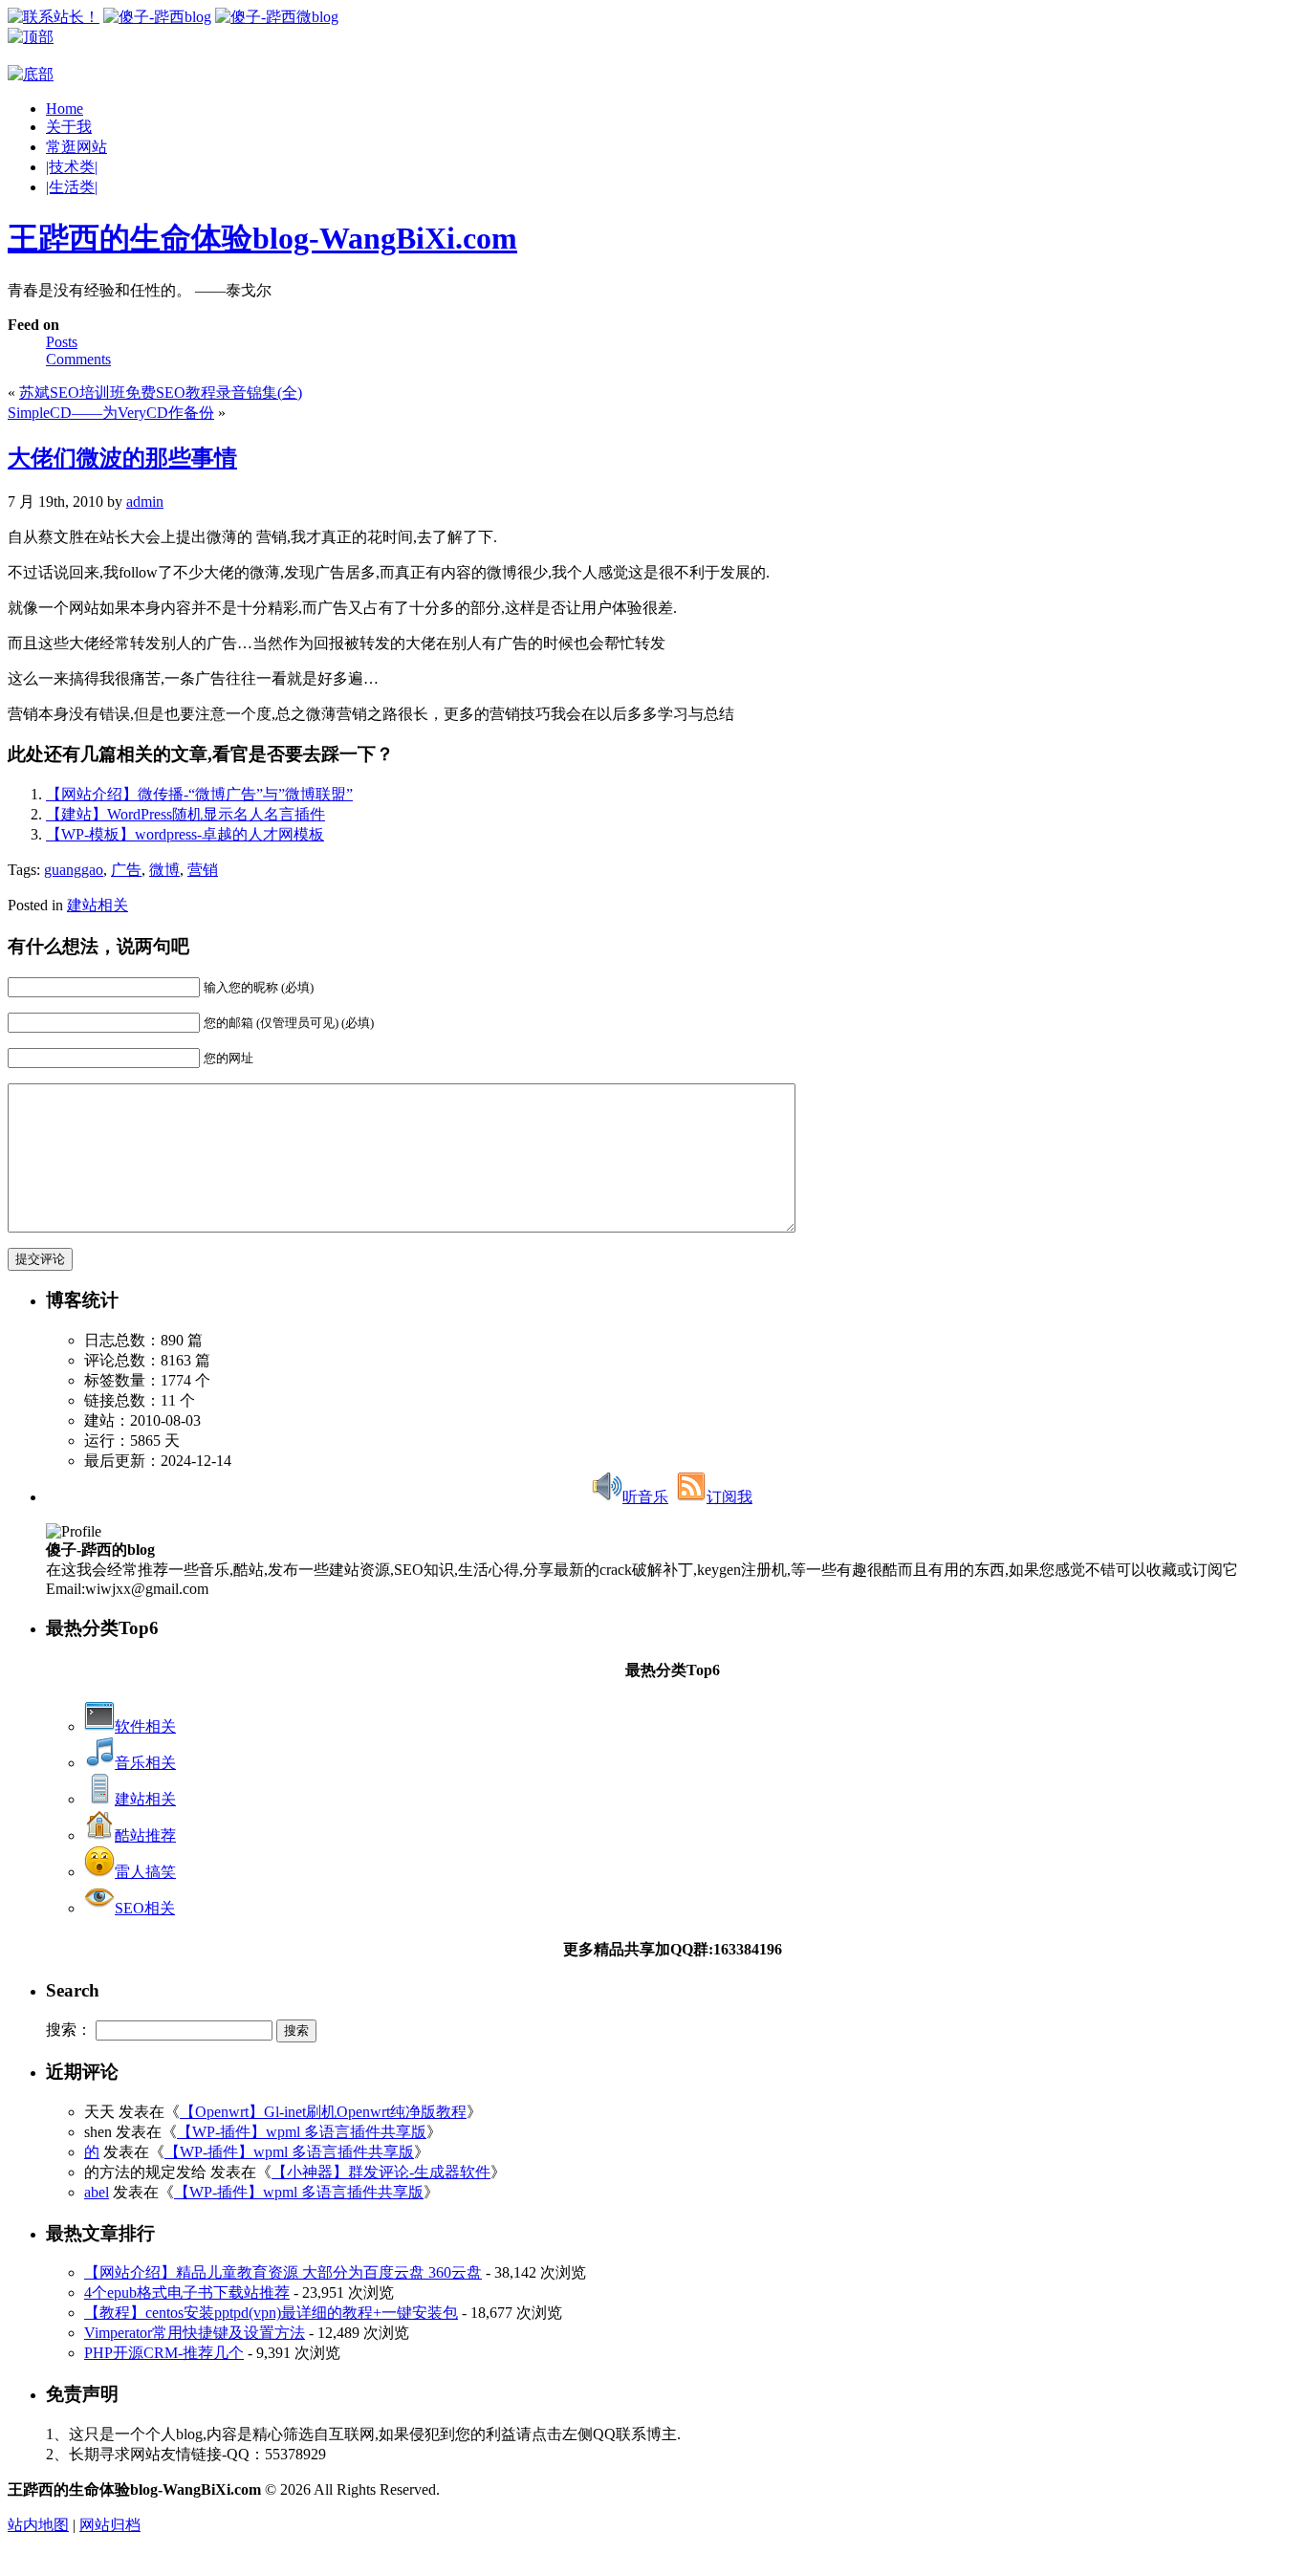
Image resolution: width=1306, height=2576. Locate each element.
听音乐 (645, 1497)
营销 (203, 870)
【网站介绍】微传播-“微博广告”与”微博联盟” (199, 794)
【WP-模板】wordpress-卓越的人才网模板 (185, 834)
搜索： (69, 2030)
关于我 (69, 127)
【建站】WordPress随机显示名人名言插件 (185, 814)
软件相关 (145, 1726)
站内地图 (38, 2525)
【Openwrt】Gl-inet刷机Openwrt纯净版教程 (323, 2112)
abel (97, 2192)
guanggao (74, 870)
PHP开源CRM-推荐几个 (164, 2353)
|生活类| (72, 187)
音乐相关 (145, 1763)
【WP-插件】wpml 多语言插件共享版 (302, 2132)
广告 (126, 870)
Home (65, 109)
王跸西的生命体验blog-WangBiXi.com (262, 238)
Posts (62, 342)
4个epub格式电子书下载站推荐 (187, 2292)
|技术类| (72, 167)
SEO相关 (145, 1908)
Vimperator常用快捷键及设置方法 (195, 2333)
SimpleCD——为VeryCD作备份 (111, 413)
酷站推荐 (145, 1835)
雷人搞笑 (145, 1872)
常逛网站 (76, 147)
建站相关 (98, 905)
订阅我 (729, 1497)
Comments (78, 359)
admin (145, 502)
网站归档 (110, 2525)
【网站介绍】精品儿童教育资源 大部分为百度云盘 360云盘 (283, 2272)
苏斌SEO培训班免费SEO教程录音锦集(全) (161, 393)
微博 (164, 870)
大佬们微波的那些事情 (122, 458)
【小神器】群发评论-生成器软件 (381, 2172)
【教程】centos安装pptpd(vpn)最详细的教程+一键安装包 (271, 2313)
